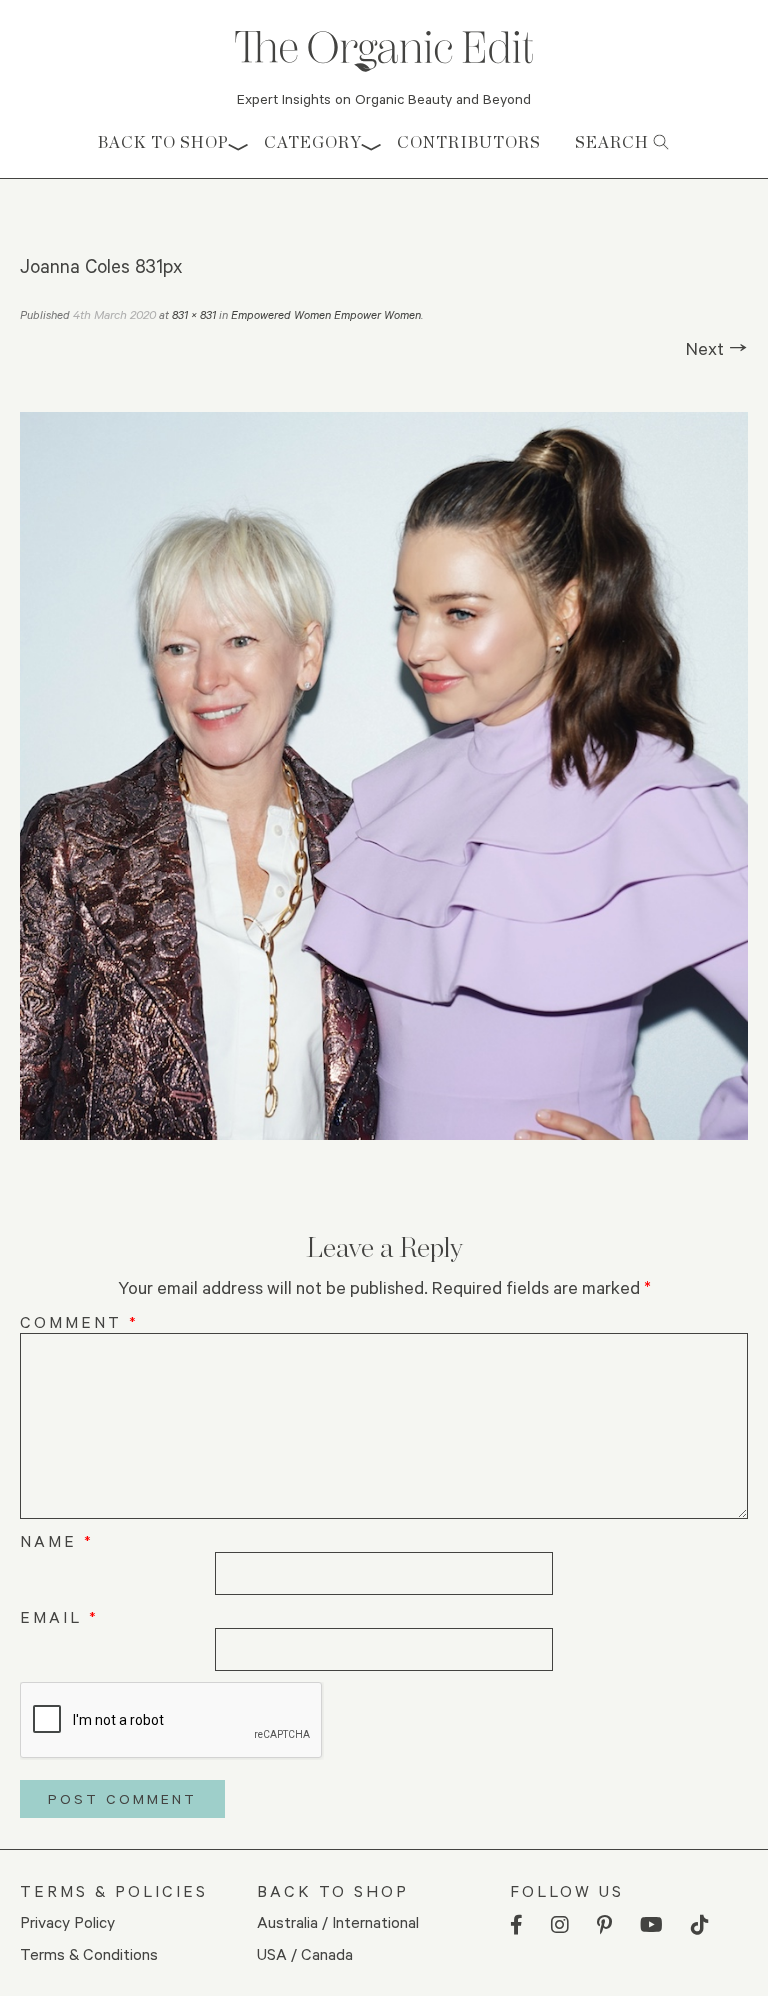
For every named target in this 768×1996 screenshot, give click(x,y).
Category (313, 142)
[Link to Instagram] (560, 1925)
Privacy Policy (67, 1921)
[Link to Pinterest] (604, 1925)
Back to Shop (163, 142)
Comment (79, 1321)
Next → (717, 348)
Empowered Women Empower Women (326, 314)
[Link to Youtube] (651, 1925)
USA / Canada (305, 1953)
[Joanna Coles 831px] (384, 776)
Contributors (469, 142)
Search (614, 142)
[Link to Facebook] (516, 1925)
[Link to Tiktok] (700, 1925)
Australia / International (338, 1921)
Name (57, 1540)
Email (59, 1616)
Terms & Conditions (89, 1953)
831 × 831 (194, 314)
